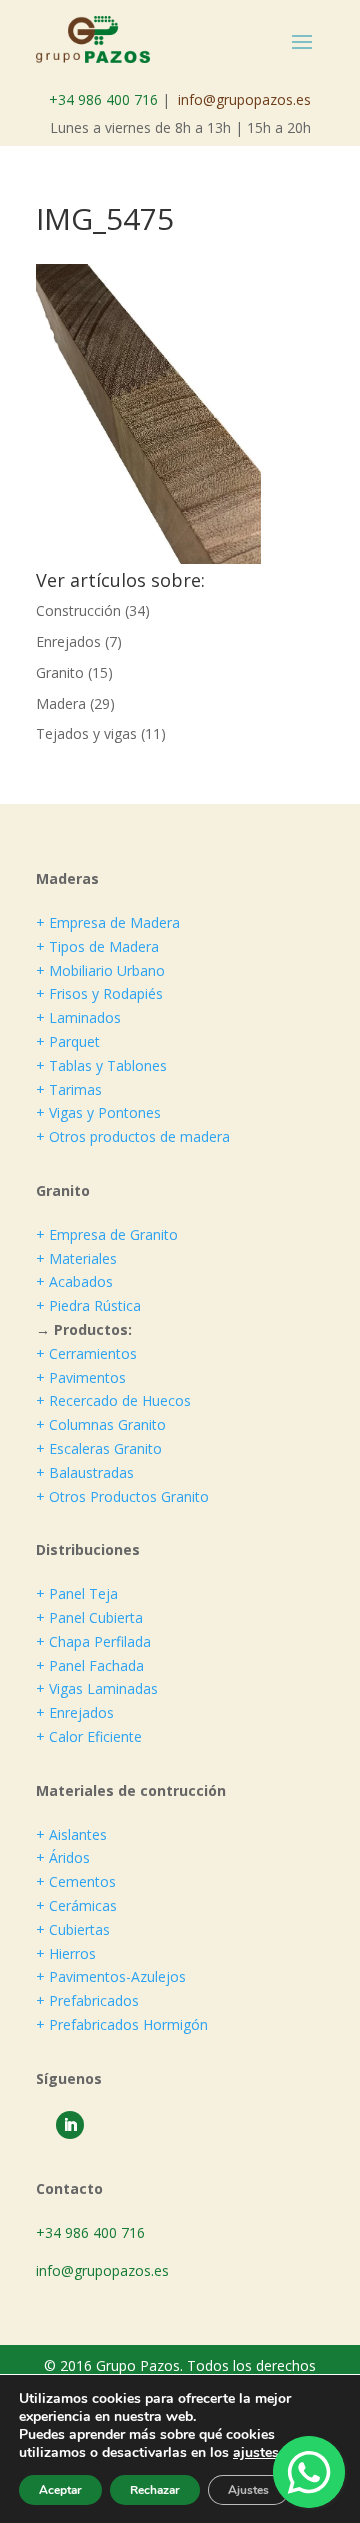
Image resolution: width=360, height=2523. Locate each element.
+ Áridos (63, 1857)
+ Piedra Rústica (88, 1305)
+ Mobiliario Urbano (100, 970)
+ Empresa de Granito (107, 1234)
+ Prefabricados (87, 2000)
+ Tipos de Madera (97, 946)
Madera (61, 703)
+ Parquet (68, 1041)
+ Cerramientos (86, 1353)
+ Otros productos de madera (133, 1136)
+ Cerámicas (76, 1905)
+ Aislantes (71, 1834)
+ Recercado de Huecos (113, 1400)
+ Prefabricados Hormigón (122, 2024)
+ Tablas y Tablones (101, 1065)
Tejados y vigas (86, 733)
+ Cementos (76, 1881)
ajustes (256, 2453)
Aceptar (60, 2490)
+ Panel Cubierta (89, 1617)
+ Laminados (78, 1017)
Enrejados (68, 641)
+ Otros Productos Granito (122, 1496)
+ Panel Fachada (90, 1665)
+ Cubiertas (73, 1929)
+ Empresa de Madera (108, 922)
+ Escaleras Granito (99, 1448)
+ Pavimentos (81, 1377)
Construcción (78, 610)
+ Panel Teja (77, 1593)
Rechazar (155, 2490)
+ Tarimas (69, 1089)
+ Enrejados (75, 1712)
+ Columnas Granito (101, 1424)
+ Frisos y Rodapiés (99, 993)
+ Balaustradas (85, 1472)
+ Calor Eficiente (89, 1736)
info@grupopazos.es (244, 99)
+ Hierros (66, 1953)
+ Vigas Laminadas (97, 1688)
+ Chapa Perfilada (93, 1641)
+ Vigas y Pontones (98, 1112)
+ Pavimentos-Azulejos (111, 1976)
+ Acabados (74, 1281)
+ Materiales (76, 1258)
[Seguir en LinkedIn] (70, 2125)
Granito (60, 672)
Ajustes (248, 2490)
